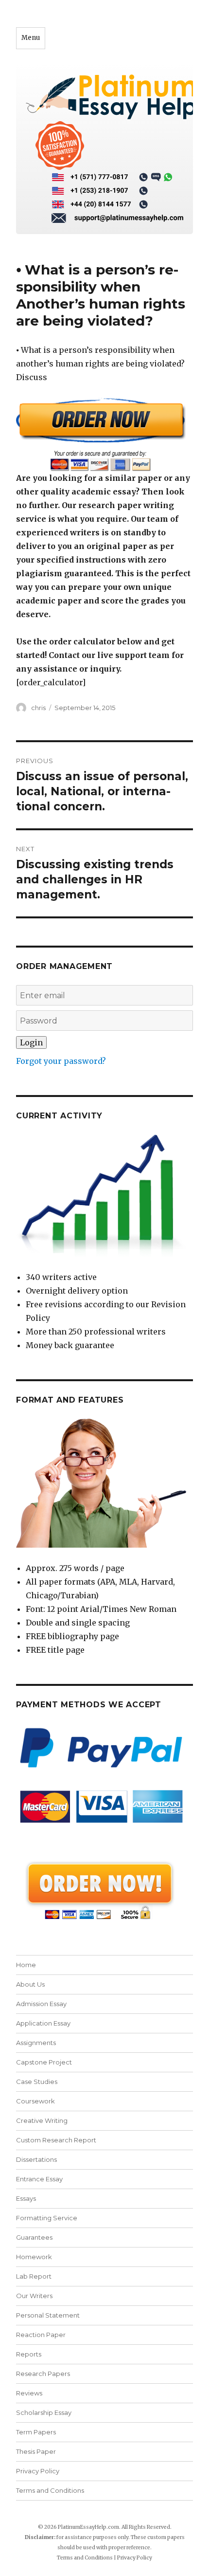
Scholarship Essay (44, 2412)
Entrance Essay (39, 2179)
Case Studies (37, 2082)
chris (38, 708)
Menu (31, 38)
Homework (34, 2257)
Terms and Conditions (50, 2490)
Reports (29, 2354)
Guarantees (34, 2237)
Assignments (36, 2043)
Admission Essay (41, 2004)
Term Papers (36, 2432)
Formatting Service (47, 2218)
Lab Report (34, 2276)
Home (26, 1965)
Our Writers (34, 2296)
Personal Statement (48, 2315)
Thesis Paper (36, 2451)
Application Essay (43, 2023)
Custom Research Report (56, 2140)
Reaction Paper (41, 2335)
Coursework (35, 2101)
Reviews (29, 2393)
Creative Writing (42, 2120)
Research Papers (43, 2374)
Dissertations (36, 2159)
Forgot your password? (61, 1061)
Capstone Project (44, 2062)
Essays (26, 2198)
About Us (30, 1984)
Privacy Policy (38, 2471)
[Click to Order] (104, 434)
